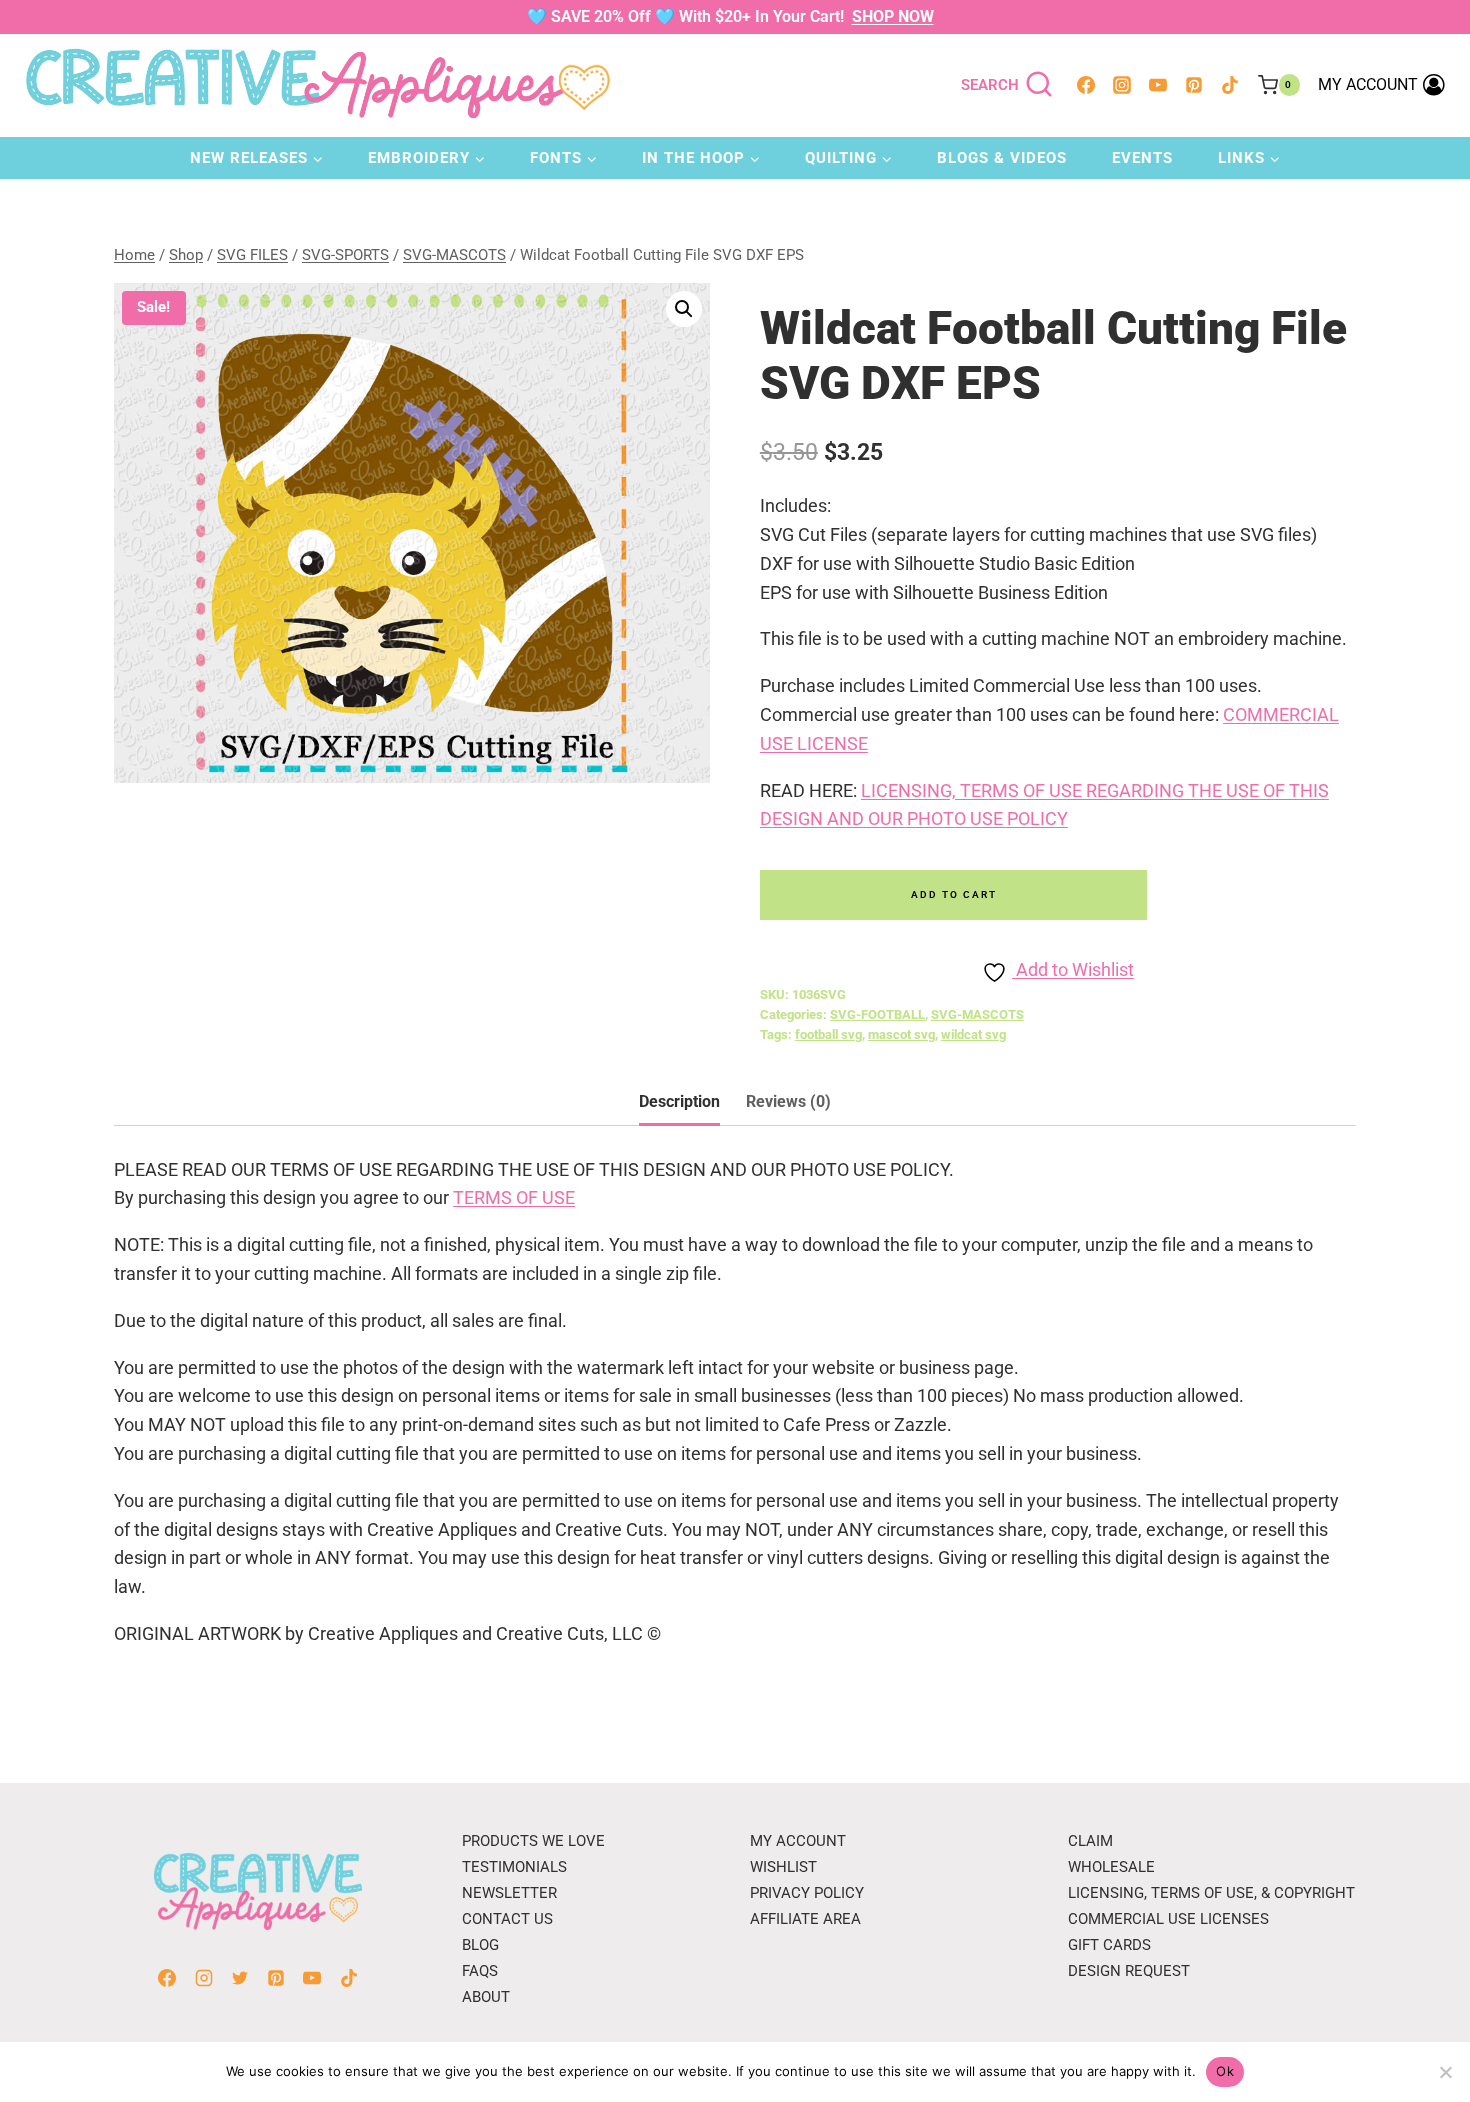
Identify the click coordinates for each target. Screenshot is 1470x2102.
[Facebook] (1086, 85)
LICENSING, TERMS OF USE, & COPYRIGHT (1211, 1893)
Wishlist (783, 1867)
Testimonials (514, 1867)
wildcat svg (973, 1034)
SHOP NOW (893, 16)
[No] (1445, 2072)
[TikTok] (1230, 85)
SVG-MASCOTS (977, 1014)
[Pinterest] (1194, 85)
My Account (798, 1841)
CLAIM (1090, 1841)
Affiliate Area (805, 1919)
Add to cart (954, 894)
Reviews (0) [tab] (788, 1101)
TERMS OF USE (514, 1197)
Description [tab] (679, 1101)
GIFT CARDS (1109, 1945)
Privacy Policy (807, 1893)
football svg (828, 1034)
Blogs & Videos (1002, 158)
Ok (1225, 2071)
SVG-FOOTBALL (877, 1014)
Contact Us (507, 1919)
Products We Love (533, 1841)
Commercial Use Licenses (1168, 1919)
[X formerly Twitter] (240, 1978)
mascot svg (901, 1034)
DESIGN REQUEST (1129, 1971)
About (486, 1997)
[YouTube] (1158, 85)
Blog (480, 1945)
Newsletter (509, 1893)
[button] (684, 309)
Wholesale (1111, 1867)
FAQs (480, 1971)
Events (1142, 158)
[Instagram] (1122, 85)
